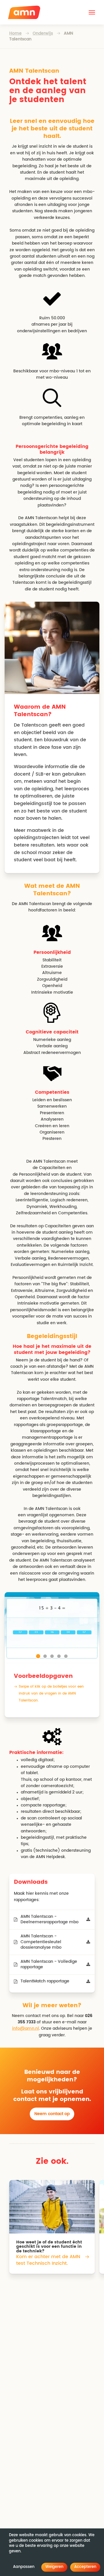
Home (15, 33)
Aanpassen (24, 2567)
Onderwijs (43, 33)
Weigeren (54, 2567)
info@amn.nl (26, 2029)
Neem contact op (52, 2114)
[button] (92, 12)
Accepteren (85, 2567)
